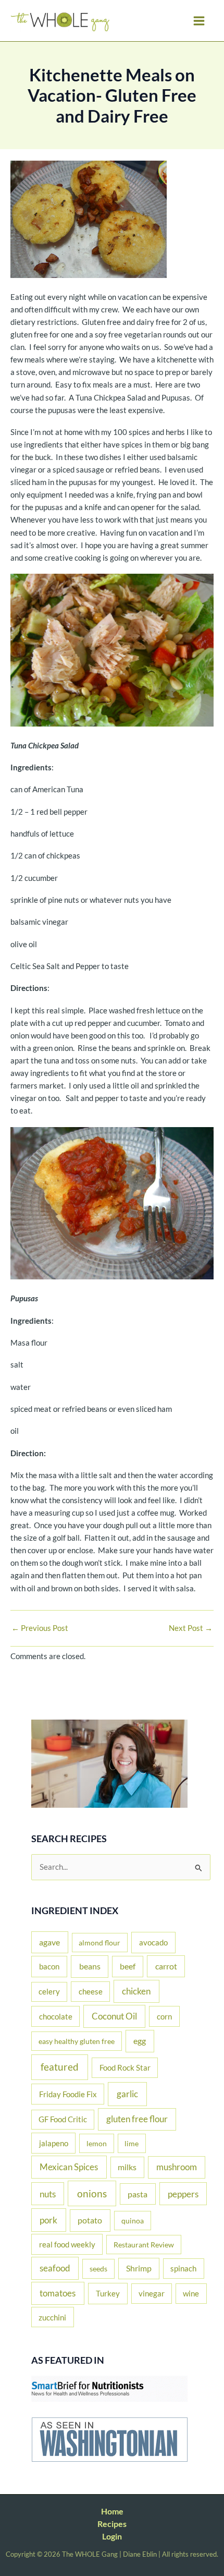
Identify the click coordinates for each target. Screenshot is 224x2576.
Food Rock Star (125, 2067)
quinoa (133, 2221)
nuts (48, 2194)
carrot (166, 1966)
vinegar (152, 2293)
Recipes (112, 2524)
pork (48, 2220)
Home (112, 2511)
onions (92, 2193)
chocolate (56, 2016)
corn (164, 2016)
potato (90, 2220)
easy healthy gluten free (77, 2041)
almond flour (99, 1943)
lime (132, 2143)
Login (112, 2536)
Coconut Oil (114, 2016)
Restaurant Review (144, 2245)
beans (90, 1966)
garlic (127, 2094)
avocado (153, 1942)
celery (49, 1992)
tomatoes (58, 2293)
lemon (97, 2143)
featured (60, 2067)
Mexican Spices (69, 2167)
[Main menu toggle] (199, 21)
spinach (183, 2268)
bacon (49, 1966)
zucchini (52, 2317)
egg (140, 2041)
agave (49, 1942)
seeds (98, 2269)
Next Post (191, 1629)
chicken (136, 1991)
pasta (138, 2194)
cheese (91, 1991)
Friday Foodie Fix (68, 2094)
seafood (55, 2268)
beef (128, 1966)
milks (127, 2167)
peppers (183, 2194)
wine (191, 2293)
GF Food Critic (63, 2119)
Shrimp (139, 2268)
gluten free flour (137, 2119)
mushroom (177, 2167)
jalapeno (54, 2143)
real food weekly (67, 2244)
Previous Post (40, 1629)
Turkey (108, 2293)
